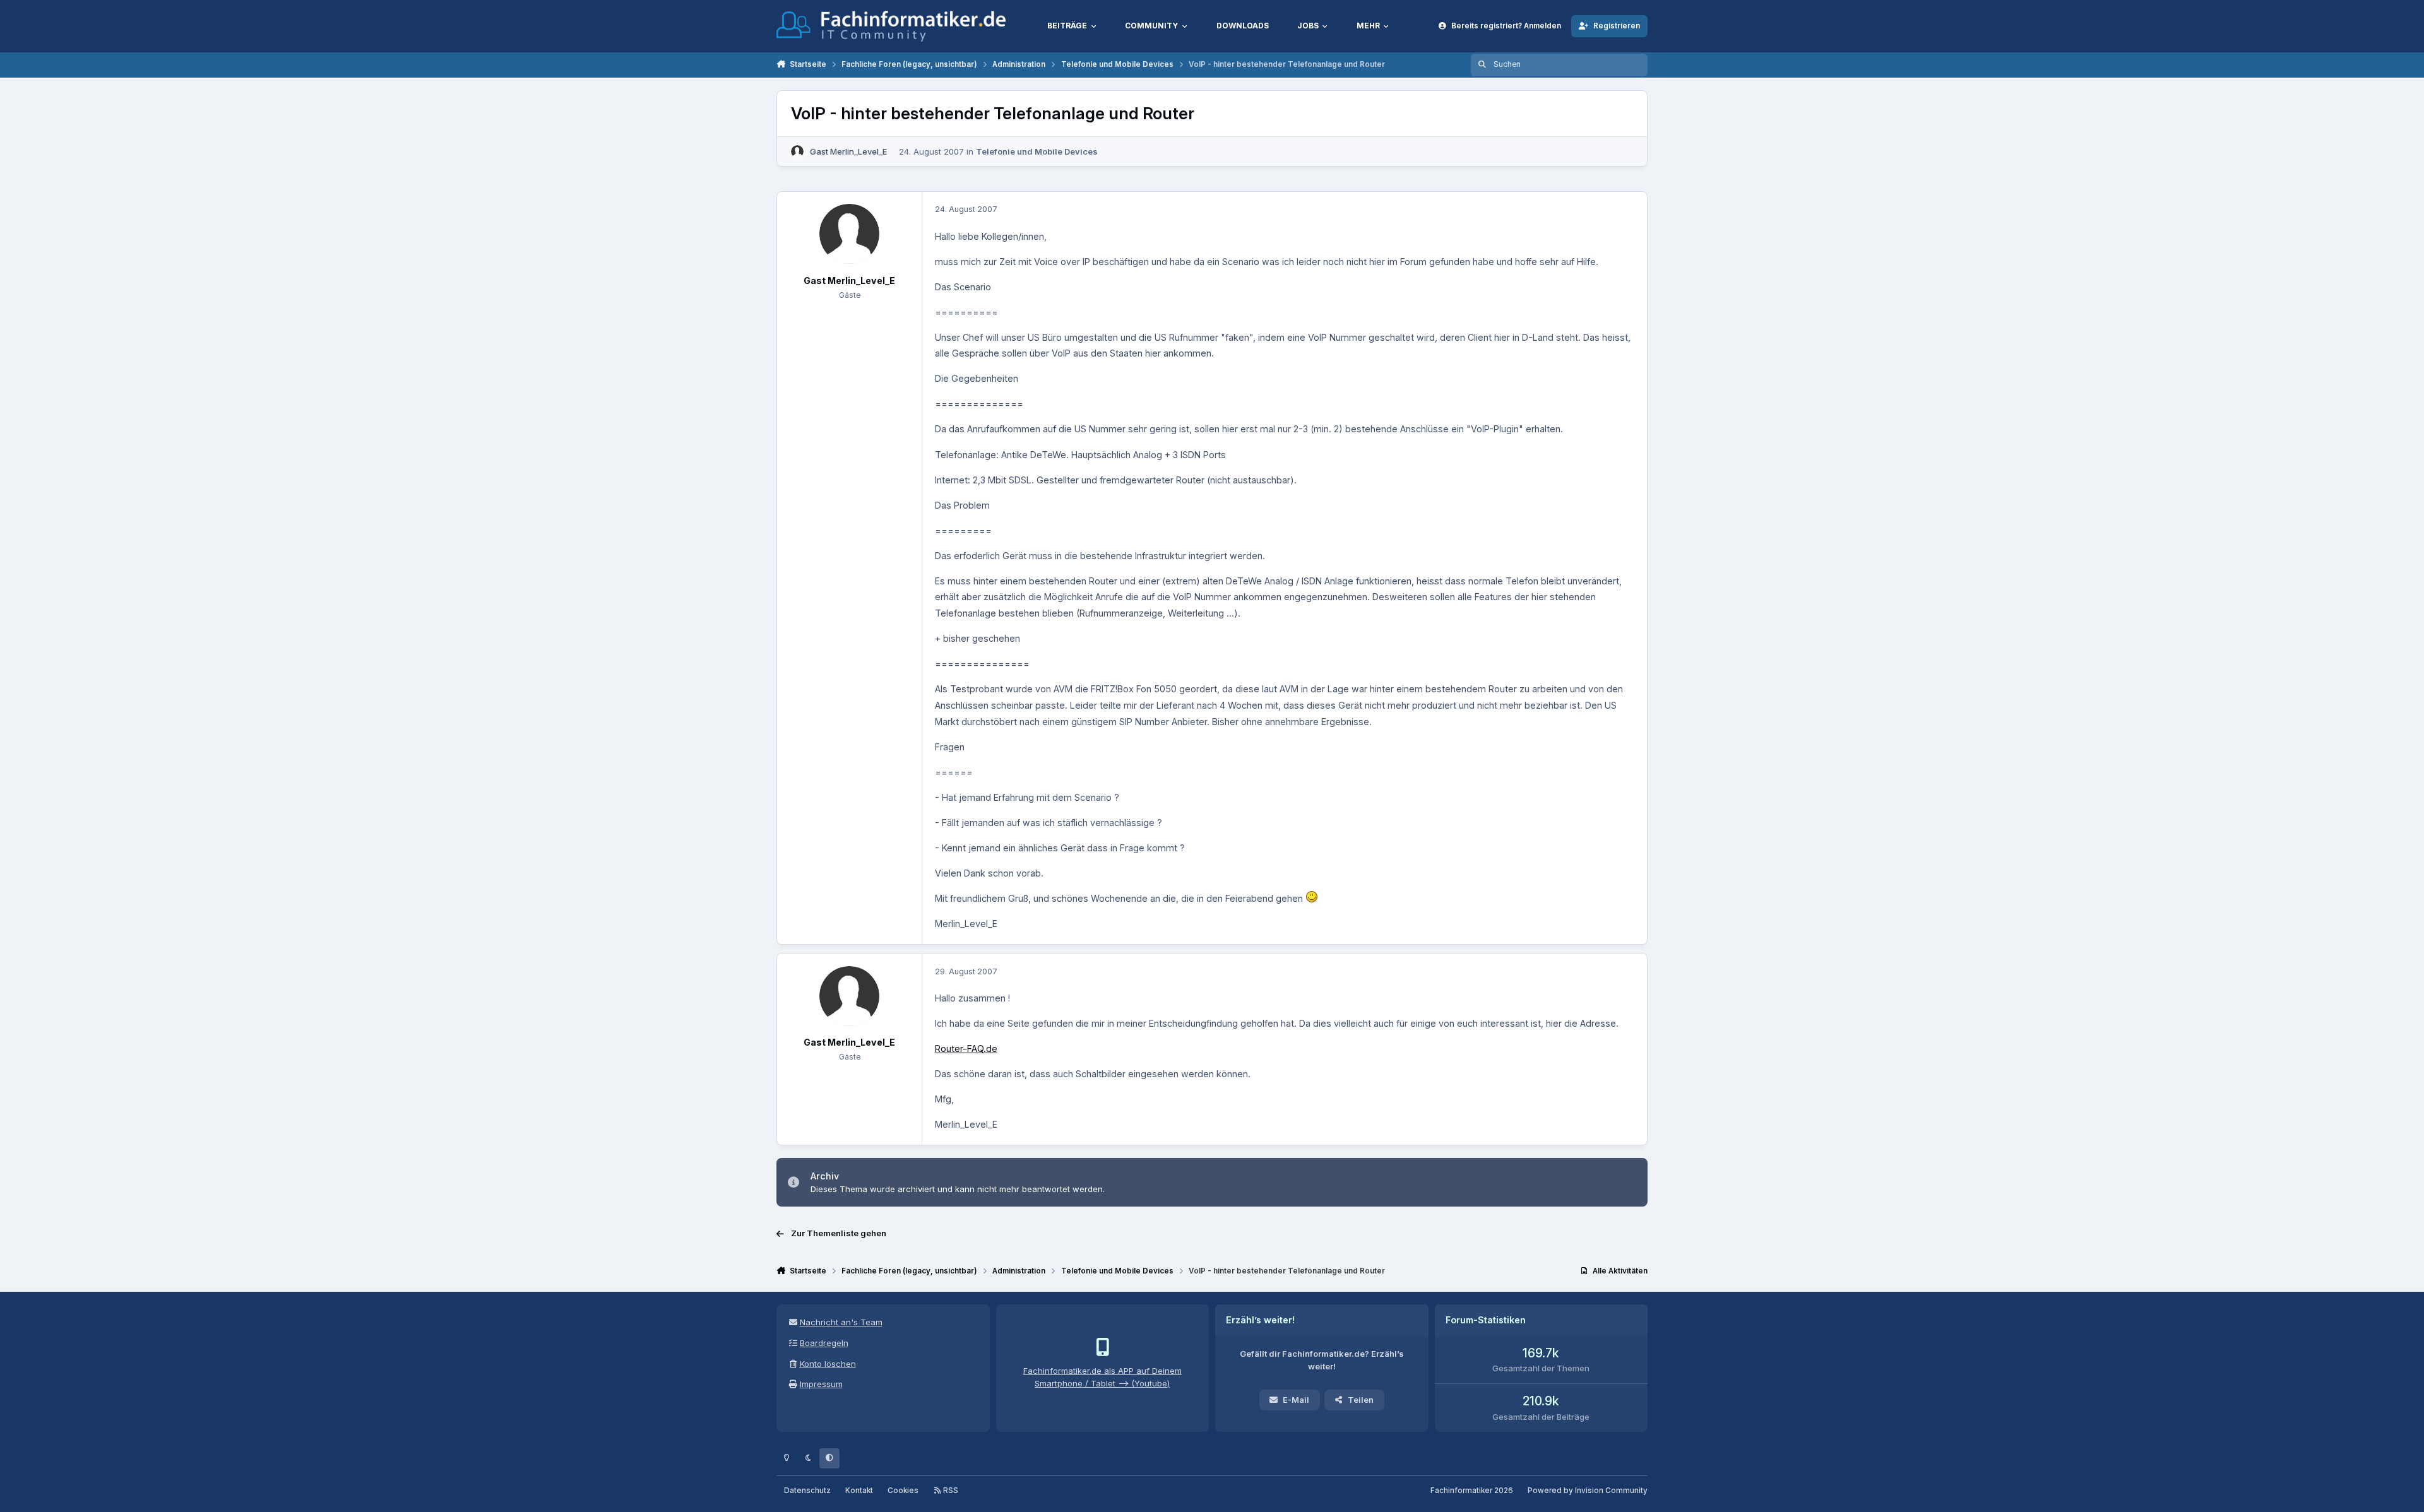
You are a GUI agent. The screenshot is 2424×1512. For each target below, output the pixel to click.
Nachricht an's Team (841, 1322)
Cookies (903, 1491)
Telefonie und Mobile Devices (1037, 151)
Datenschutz (807, 1491)
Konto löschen (828, 1364)
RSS (950, 1491)
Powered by (1588, 1491)
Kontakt (859, 1491)
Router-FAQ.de (966, 1048)
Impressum (821, 1384)
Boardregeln (824, 1343)
